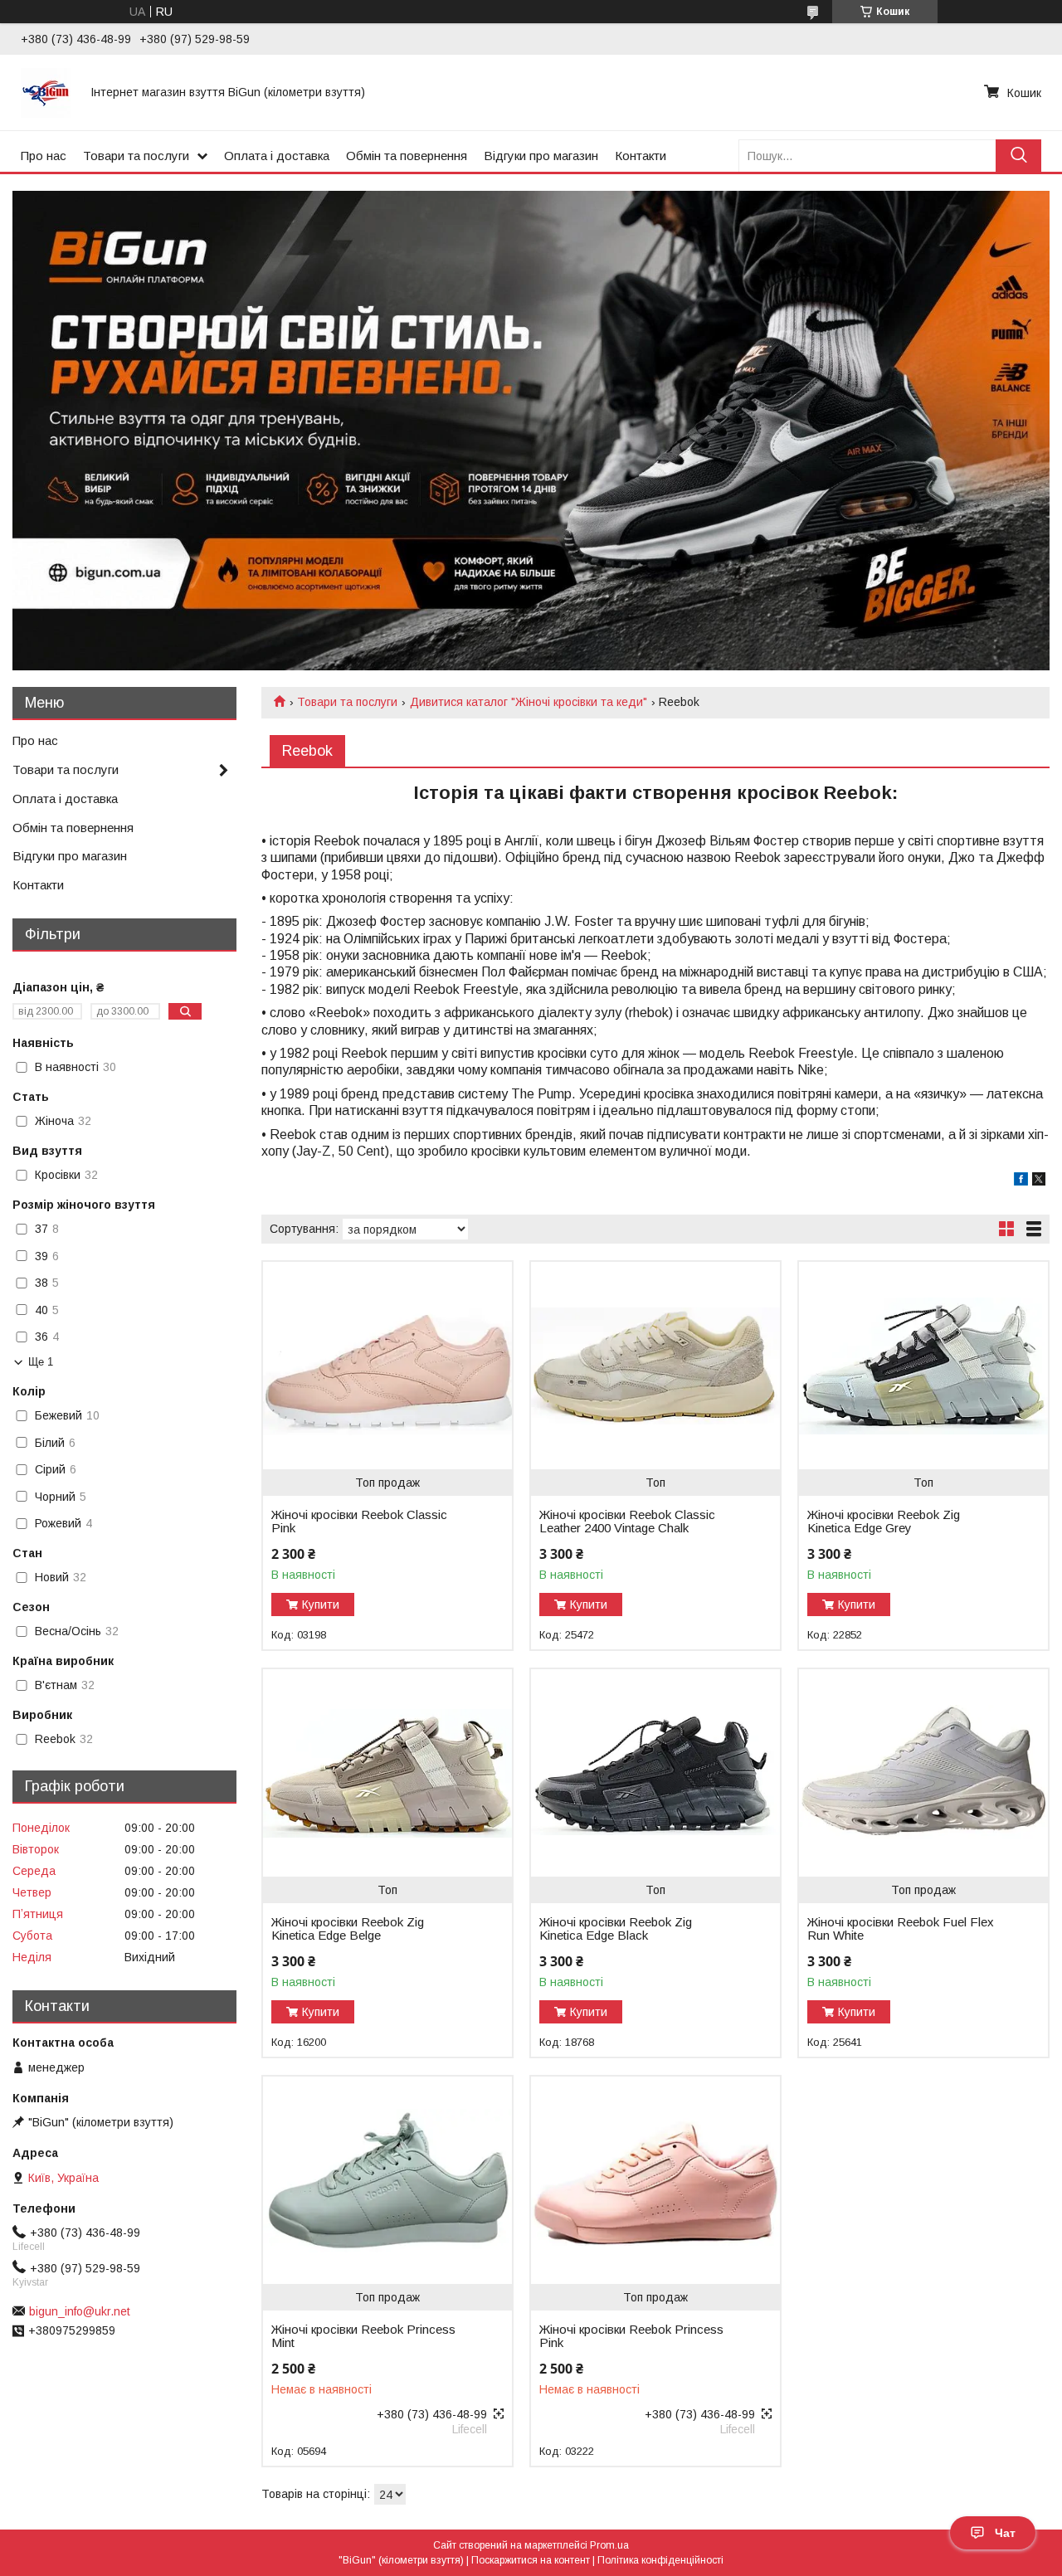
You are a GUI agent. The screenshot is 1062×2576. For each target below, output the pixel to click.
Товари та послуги (136, 156)
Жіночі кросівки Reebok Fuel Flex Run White (901, 1929)
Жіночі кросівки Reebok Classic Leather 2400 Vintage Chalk (627, 1522)
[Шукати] (1018, 156)
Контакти (641, 156)
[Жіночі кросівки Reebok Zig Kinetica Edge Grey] (923, 1366)
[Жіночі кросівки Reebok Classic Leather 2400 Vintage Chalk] (655, 1366)
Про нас (44, 156)
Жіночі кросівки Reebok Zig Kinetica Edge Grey (884, 1522)
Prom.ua (609, 2545)
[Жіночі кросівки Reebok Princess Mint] (387, 2180)
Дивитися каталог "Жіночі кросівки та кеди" (529, 702)
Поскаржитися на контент (531, 2560)
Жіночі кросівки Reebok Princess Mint (363, 2336)
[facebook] (1021, 1181)
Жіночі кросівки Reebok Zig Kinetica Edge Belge (348, 1929)
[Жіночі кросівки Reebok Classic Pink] (387, 1366)
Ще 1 (41, 1362)
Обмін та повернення (407, 156)
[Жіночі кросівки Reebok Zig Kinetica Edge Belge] (387, 1773)
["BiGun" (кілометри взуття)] (46, 92)
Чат (1005, 2533)
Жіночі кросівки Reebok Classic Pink (359, 1522)
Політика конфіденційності (660, 2560)
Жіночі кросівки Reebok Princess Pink (631, 2336)
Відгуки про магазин (541, 156)
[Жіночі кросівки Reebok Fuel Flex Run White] (923, 1773)
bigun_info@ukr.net (80, 2311)
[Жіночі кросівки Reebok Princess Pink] (655, 2180)
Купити (321, 1605)
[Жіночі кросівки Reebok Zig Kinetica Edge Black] (655, 1773)
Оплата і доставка (277, 156)
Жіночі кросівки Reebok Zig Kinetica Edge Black (616, 1929)
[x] (1039, 1181)
